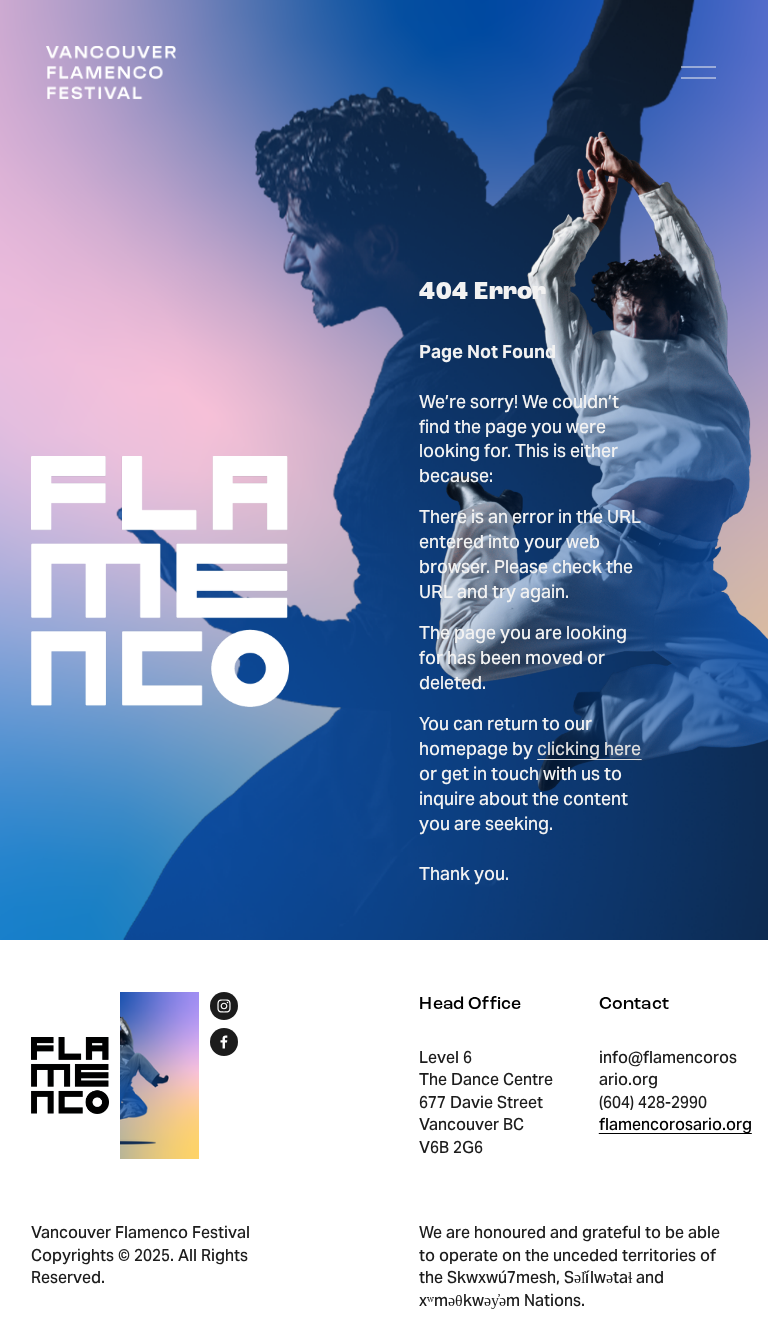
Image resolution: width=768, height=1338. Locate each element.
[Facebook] (224, 1042)
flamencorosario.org (675, 1124)
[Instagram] (224, 1006)
